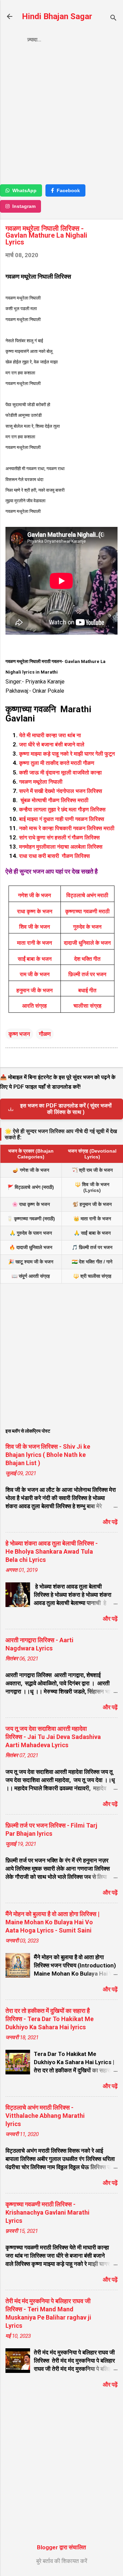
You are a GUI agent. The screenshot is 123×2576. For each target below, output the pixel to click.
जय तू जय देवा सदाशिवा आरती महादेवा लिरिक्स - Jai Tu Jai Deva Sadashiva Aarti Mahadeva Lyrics (53, 1737)
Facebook (68, 190)
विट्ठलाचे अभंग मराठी (87, 895)
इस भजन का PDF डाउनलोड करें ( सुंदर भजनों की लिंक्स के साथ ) (66, 1109)
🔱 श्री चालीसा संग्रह (92, 1276)
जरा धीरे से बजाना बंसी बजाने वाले (52, 745)
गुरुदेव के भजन (87, 927)
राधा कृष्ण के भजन (35, 911)
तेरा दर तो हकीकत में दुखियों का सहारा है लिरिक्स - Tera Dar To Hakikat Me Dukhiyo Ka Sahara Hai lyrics (50, 2019)
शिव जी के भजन (35, 927)
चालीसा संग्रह (87, 1006)
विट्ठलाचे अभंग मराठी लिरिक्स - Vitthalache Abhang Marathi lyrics (45, 2116)
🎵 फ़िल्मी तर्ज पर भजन (92, 1247)
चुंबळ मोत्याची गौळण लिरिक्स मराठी (54, 800)
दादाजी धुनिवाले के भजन (87, 943)
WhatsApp (24, 190)
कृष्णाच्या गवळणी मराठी (87, 911)
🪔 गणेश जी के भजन (31, 1170)
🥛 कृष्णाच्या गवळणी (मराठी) (31, 1219)
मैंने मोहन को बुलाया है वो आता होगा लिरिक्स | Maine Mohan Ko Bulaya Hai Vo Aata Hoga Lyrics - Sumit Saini (52, 1922)
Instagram (24, 206)
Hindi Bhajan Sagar (57, 16)
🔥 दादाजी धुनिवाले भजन (31, 1247)
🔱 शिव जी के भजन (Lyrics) (92, 1187)
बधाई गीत (87, 990)
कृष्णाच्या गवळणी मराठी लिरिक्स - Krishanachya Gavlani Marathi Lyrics (47, 2212)
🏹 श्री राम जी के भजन (92, 1170)
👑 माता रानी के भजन (92, 1219)
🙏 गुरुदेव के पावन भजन (31, 1233)
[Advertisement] (61, 116)
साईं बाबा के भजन (35, 959)
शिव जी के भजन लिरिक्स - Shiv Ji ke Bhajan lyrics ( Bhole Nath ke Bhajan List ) (48, 1455)
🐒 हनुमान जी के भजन (92, 1204)
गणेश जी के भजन (35, 895)
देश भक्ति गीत (87, 959)
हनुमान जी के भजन (35, 990)
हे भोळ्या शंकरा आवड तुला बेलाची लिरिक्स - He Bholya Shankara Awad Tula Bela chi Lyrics (52, 1551)
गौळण (45, 1034)
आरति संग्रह (35, 1006)
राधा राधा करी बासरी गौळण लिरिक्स (54, 856)
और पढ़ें (110, 1522)
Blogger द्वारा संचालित (61, 2547)
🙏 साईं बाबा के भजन (92, 1233)
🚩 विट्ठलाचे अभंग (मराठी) (31, 1187)
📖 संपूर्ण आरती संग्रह (31, 1276)
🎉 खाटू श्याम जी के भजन (31, 1262)
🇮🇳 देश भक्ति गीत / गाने (92, 1262)
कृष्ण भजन (19, 1034)
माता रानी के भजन (35, 943)
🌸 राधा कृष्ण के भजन (31, 1204)
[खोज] (113, 19)
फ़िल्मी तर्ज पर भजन (87, 974)
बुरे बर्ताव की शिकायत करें (62, 2561)
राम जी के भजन (35, 974)
